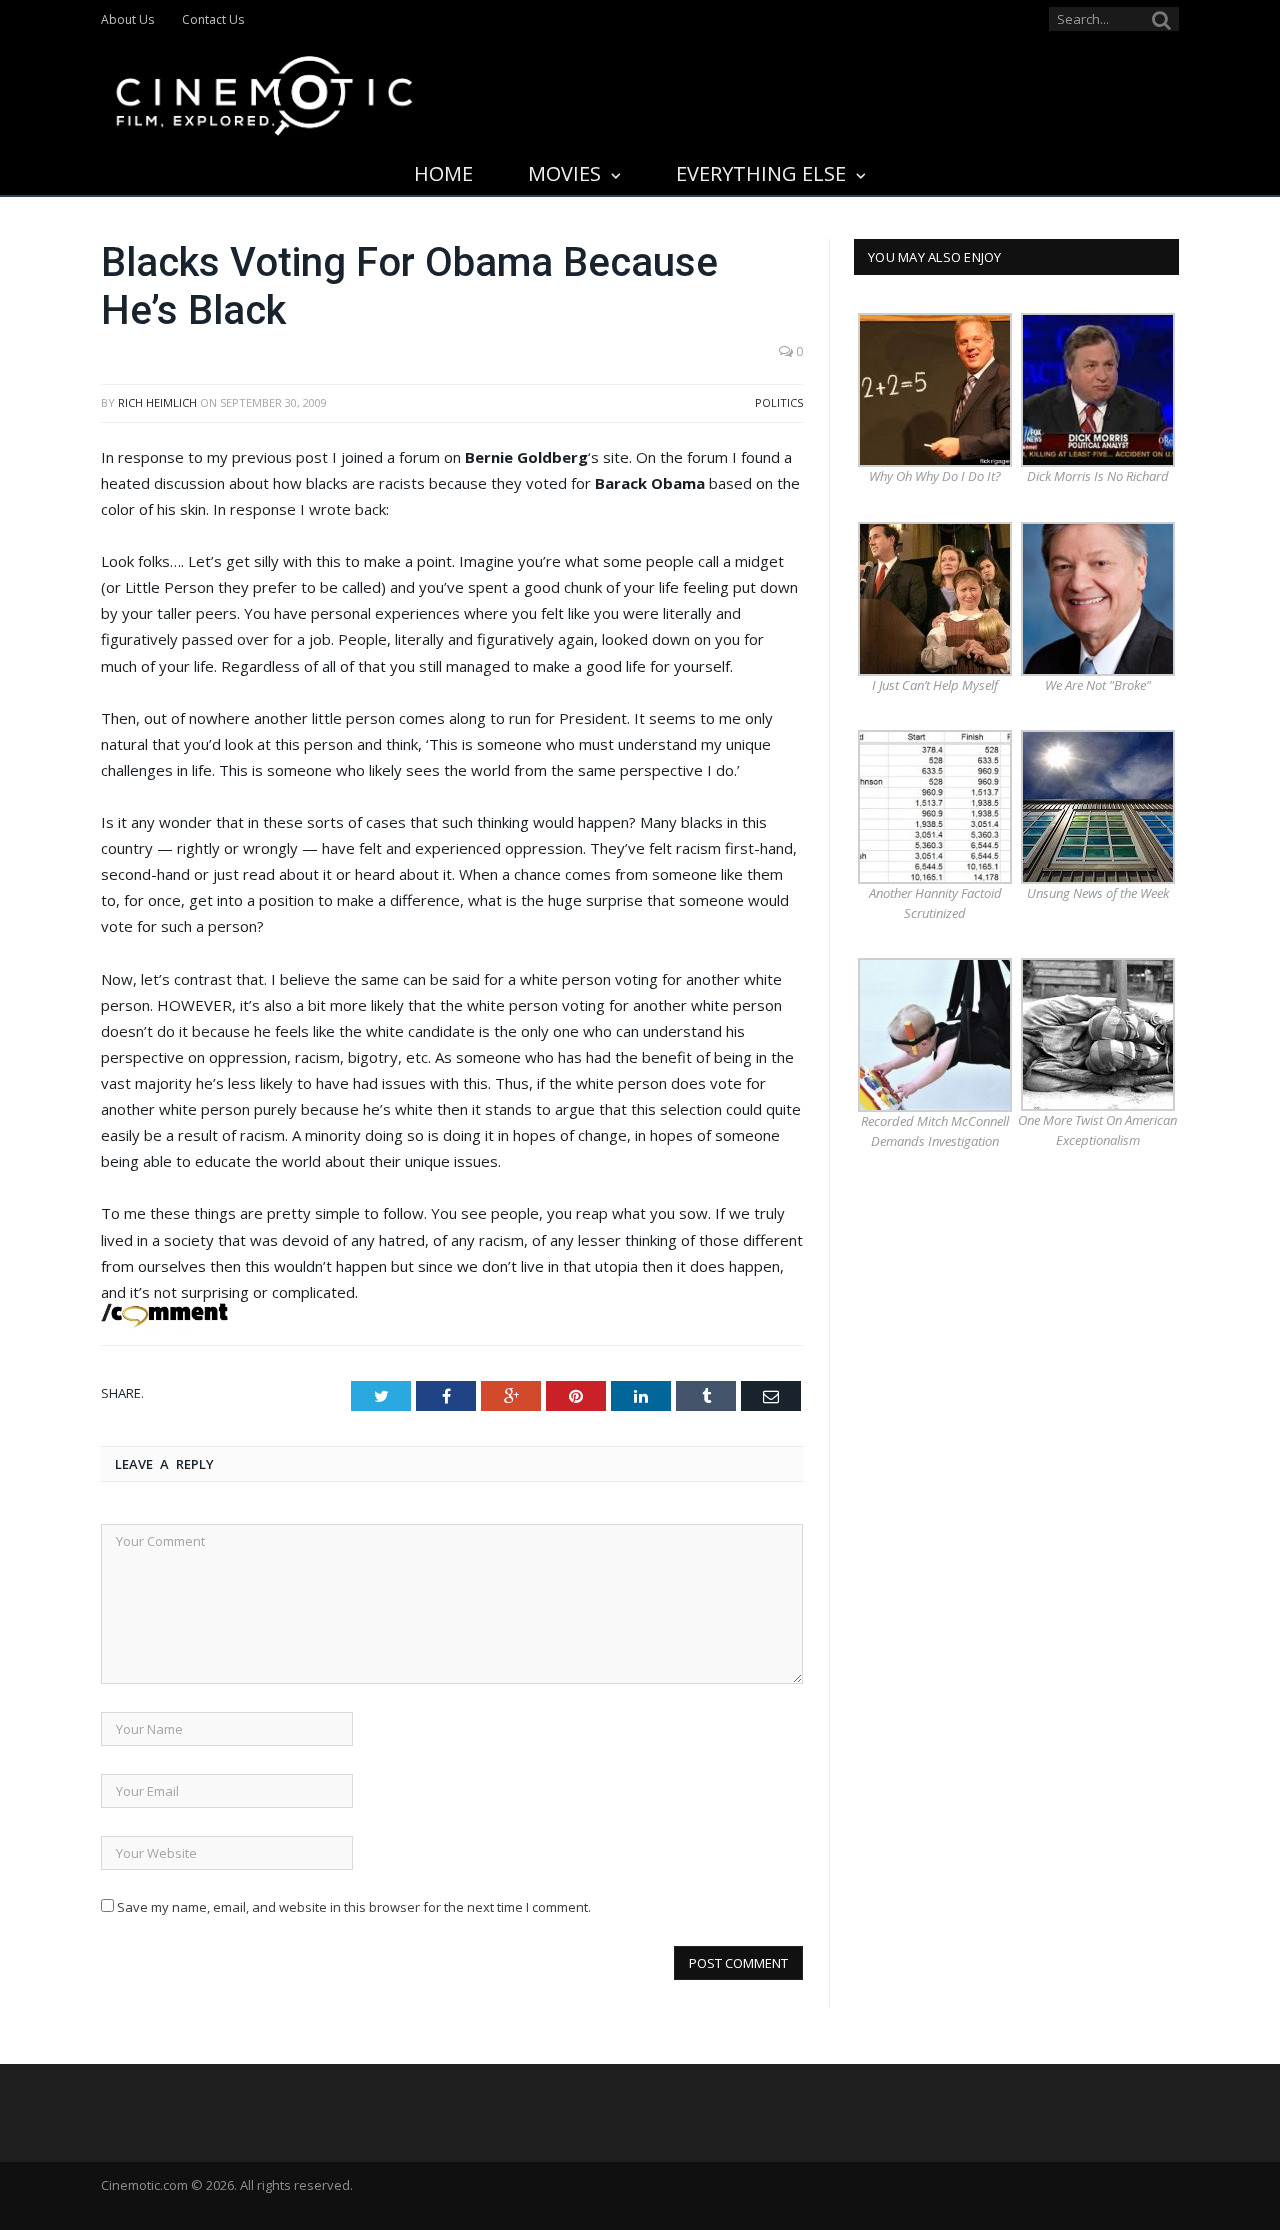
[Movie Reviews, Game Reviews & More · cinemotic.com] (264, 91)
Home (443, 173)
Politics (779, 402)
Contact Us (213, 19)
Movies (564, 173)
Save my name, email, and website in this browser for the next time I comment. (354, 1907)
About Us (127, 19)
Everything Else (761, 173)
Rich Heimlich (157, 402)
